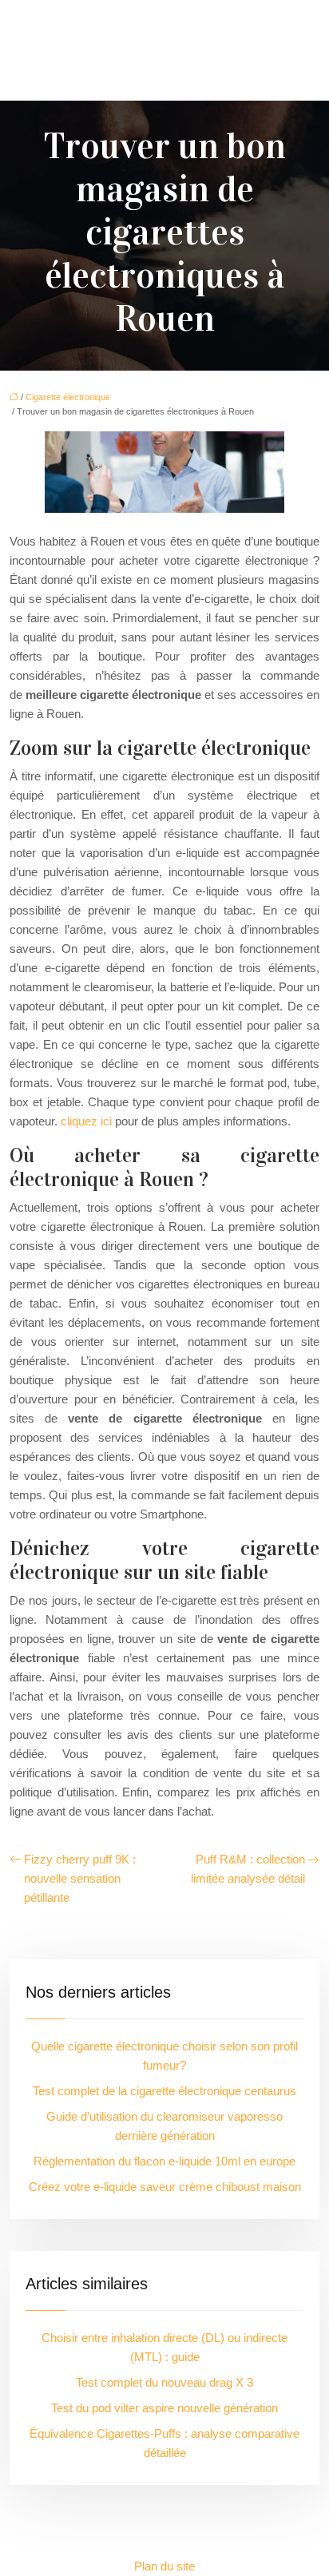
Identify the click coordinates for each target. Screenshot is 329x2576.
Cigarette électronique (68, 397)
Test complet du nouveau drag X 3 (164, 2382)
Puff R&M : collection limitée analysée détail (248, 1869)
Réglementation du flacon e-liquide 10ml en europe (164, 2161)
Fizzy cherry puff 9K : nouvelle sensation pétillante (80, 1878)
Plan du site (164, 2566)
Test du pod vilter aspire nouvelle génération (164, 2408)
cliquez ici (86, 1121)
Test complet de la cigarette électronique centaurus (164, 2091)
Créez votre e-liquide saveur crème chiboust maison (165, 2187)
